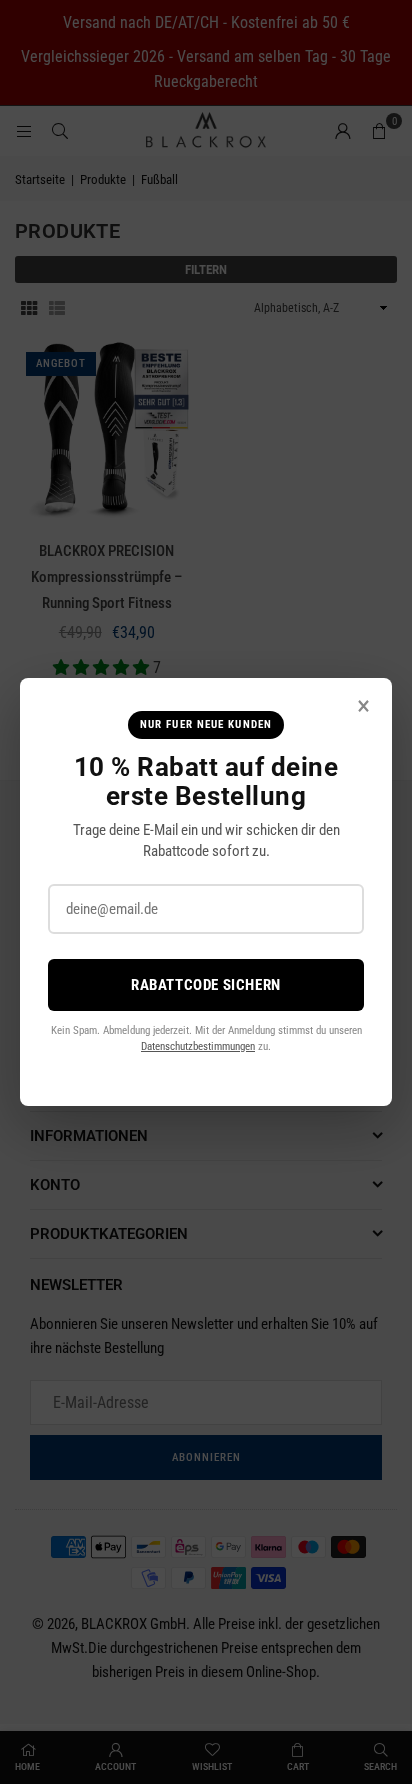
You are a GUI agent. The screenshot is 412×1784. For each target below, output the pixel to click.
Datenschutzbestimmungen (198, 1046)
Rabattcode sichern (206, 985)
